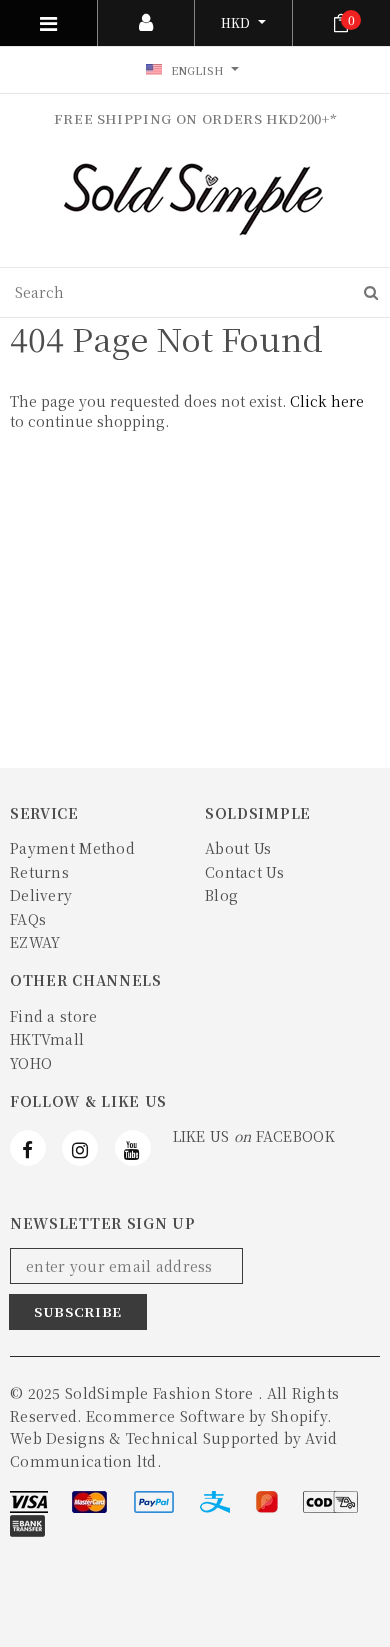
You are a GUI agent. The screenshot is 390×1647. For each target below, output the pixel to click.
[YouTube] (133, 1148)
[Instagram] (80, 1148)
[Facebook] (28, 1148)
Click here (327, 401)
